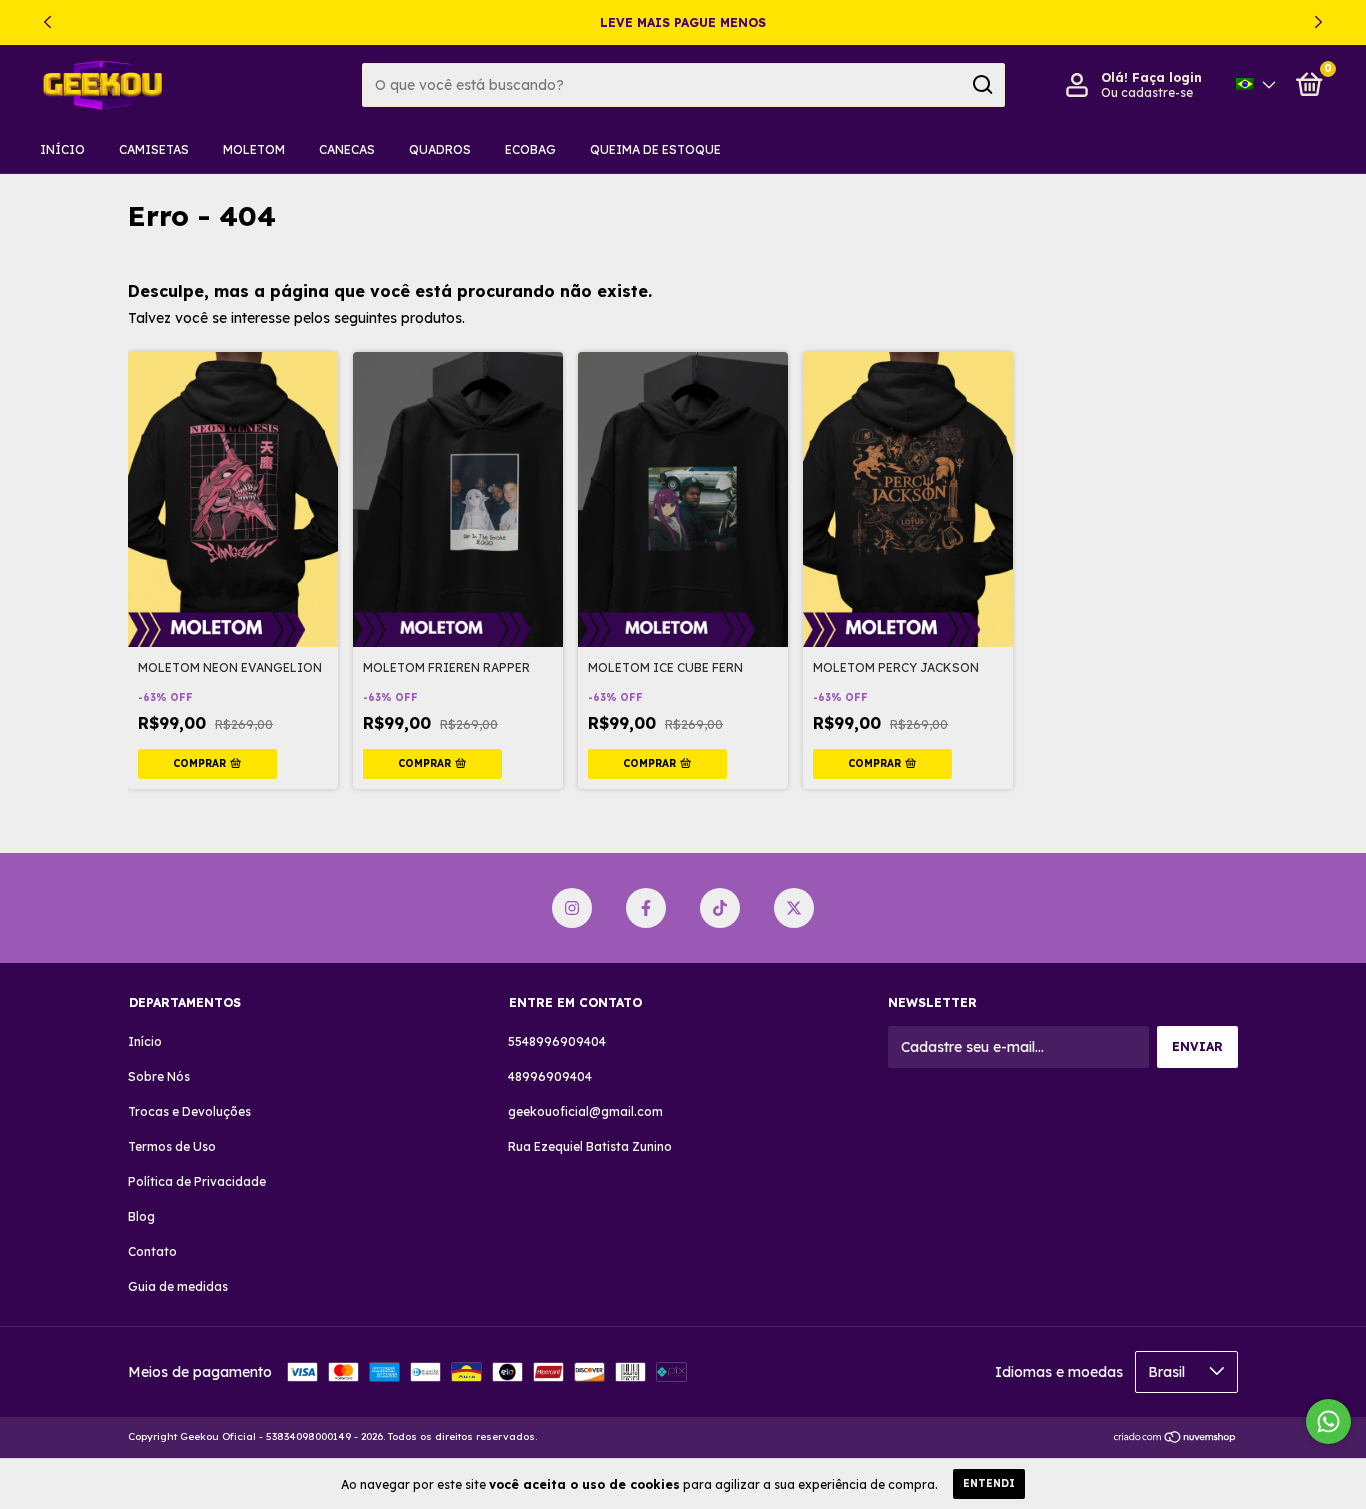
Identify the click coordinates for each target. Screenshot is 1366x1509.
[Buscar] (981, 85)
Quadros (440, 149)
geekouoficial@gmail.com (585, 1111)
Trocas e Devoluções (189, 1111)
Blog (141, 1216)
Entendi (989, 1483)
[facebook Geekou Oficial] (646, 908)
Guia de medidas (178, 1286)
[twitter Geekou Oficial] (794, 908)
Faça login (1167, 77)
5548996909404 (557, 1041)
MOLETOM (254, 149)
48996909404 (550, 1076)
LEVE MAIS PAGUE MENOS (683, 22)
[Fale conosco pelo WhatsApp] (1328, 1421)
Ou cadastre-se (1147, 92)
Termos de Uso (172, 1146)
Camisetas (154, 149)
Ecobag (530, 149)
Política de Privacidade (197, 1181)
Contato (152, 1251)
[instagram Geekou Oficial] (572, 908)
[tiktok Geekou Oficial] (720, 908)
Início (62, 149)
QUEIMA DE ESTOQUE (655, 149)
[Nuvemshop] (1175, 1439)
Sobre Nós (159, 1076)
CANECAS (347, 149)
